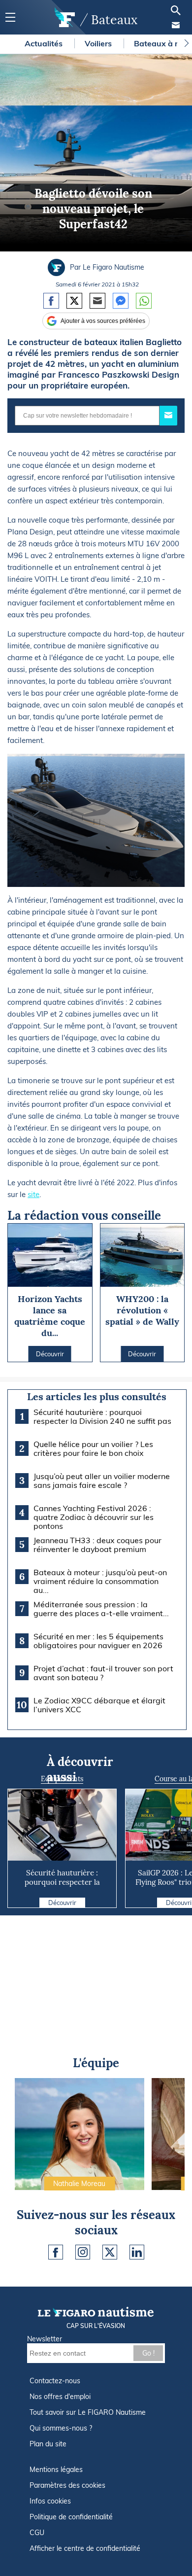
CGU (37, 2533)
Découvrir (62, 1903)
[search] (176, 10)
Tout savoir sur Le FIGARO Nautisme (88, 2412)
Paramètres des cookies (67, 2485)
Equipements (62, 1779)
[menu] (10, 18)
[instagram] (83, 2252)
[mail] (176, 25)
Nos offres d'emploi (60, 2397)
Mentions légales (56, 2470)
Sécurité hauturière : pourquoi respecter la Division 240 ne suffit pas (62, 1882)
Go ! (148, 2353)
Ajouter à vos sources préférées (103, 321)
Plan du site (48, 2444)
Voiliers (99, 43)
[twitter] (110, 2252)
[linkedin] (137, 2252)
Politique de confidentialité (71, 2517)
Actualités (45, 43)
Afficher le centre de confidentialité (85, 2548)
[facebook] (56, 2252)
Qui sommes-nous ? (61, 2428)
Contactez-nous (55, 2381)
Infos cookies (50, 2501)
